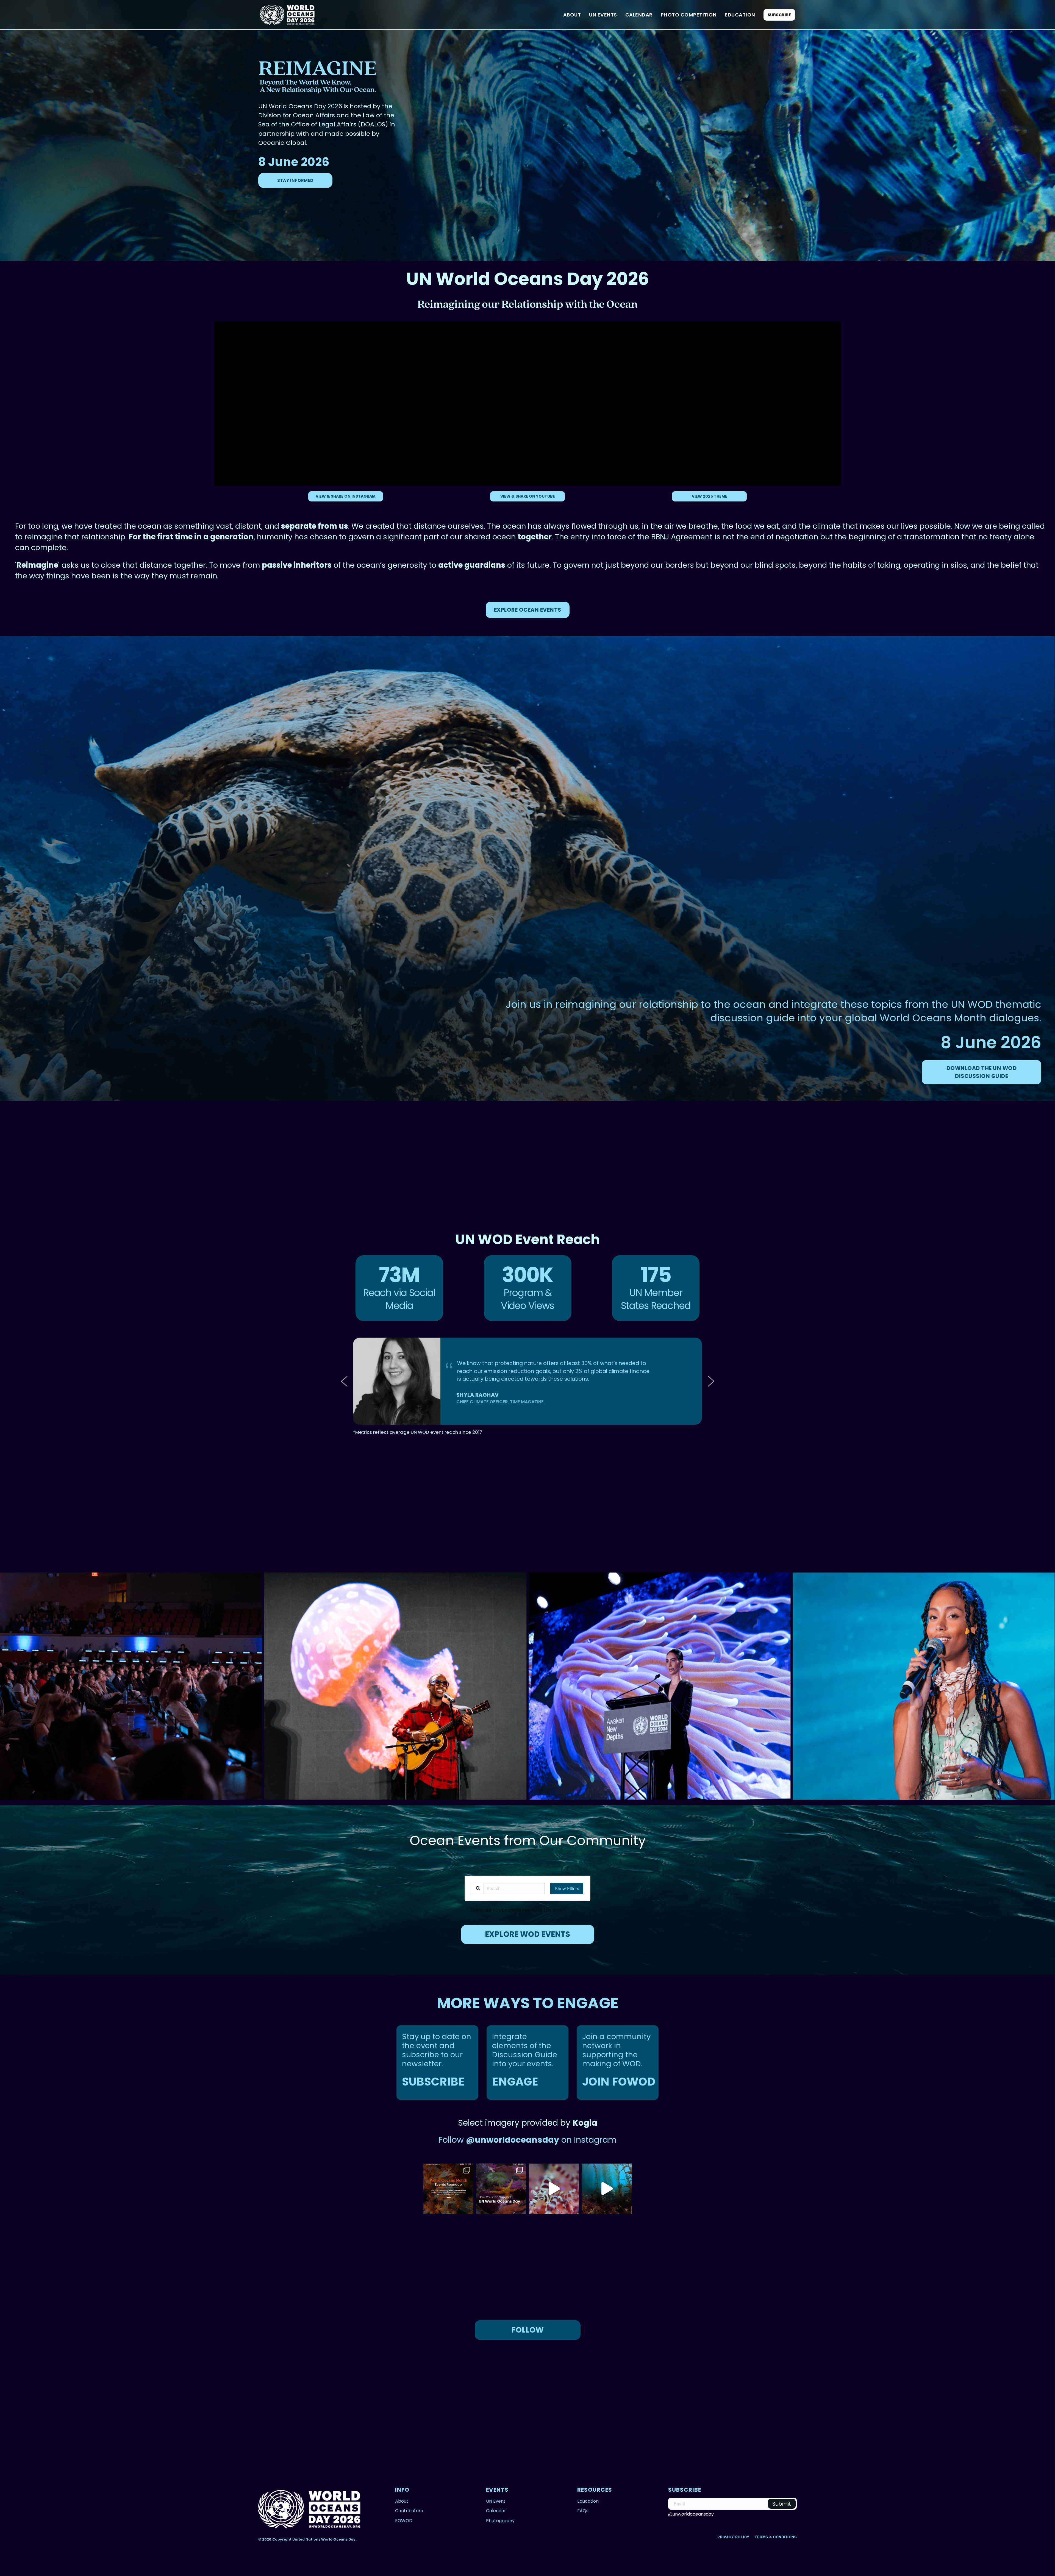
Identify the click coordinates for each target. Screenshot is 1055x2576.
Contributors (409, 2511)
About (572, 15)
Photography (500, 2521)
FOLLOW (527, 2330)
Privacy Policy (734, 2537)
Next (709, 1381)
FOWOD (404, 2521)
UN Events (603, 15)
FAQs (583, 2511)
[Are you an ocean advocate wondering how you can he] (501, 2189)
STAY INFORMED (295, 180)
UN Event (496, 2501)
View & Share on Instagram (346, 496)
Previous (346, 1381)
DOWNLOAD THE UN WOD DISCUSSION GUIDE (982, 1072)
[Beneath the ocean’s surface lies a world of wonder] (607, 2189)
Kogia (585, 2123)
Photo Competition (689, 15)
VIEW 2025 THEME (710, 496)
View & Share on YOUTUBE (528, 496)
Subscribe (779, 15)
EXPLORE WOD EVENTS (527, 1934)
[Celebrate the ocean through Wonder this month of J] (448, 2189)
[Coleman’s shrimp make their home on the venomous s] (554, 2189)
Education (740, 15)
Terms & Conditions (776, 2537)
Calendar (639, 15)
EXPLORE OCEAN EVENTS (528, 610)
